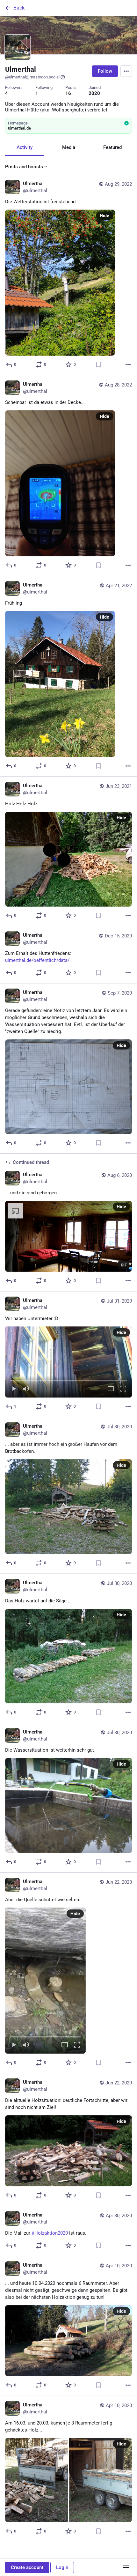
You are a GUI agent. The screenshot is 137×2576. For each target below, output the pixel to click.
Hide (105, 216)
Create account (27, 2567)
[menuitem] (68, 1362)
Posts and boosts (24, 167)
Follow (105, 71)
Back (19, 8)
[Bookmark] (98, 365)
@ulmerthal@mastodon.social (32, 77)
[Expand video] (111, 1389)
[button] (68, 1362)
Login (62, 2567)
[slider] (68, 1379)
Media (69, 147)
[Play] (14, 1389)
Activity (25, 147)
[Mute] (26, 1389)
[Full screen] (123, 1389)
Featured (112, 147)
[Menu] (126, 71)
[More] (128, 365)
